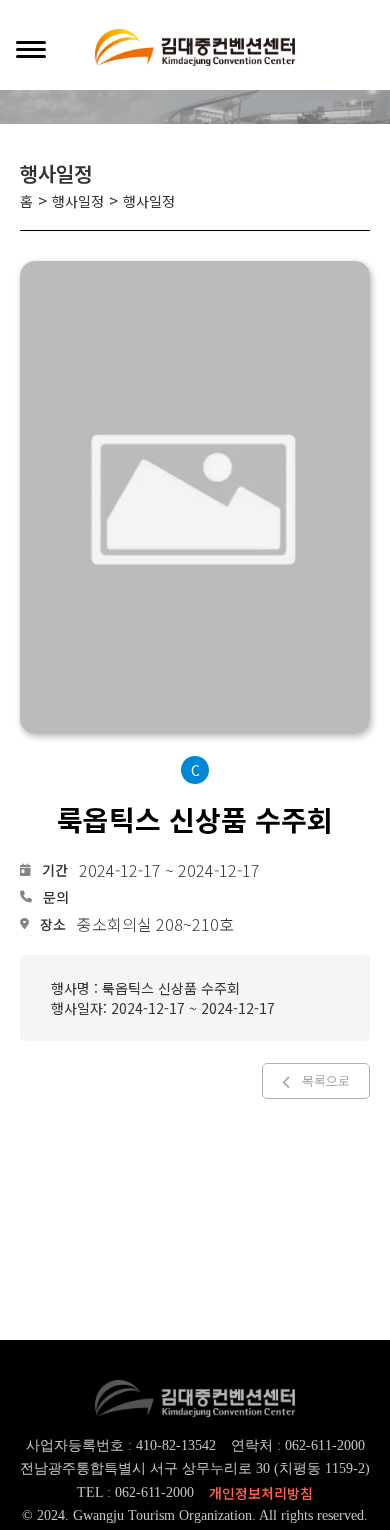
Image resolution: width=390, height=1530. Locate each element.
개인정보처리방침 (261, 1493)
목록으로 (326, 1080)
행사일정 (78, 201)
